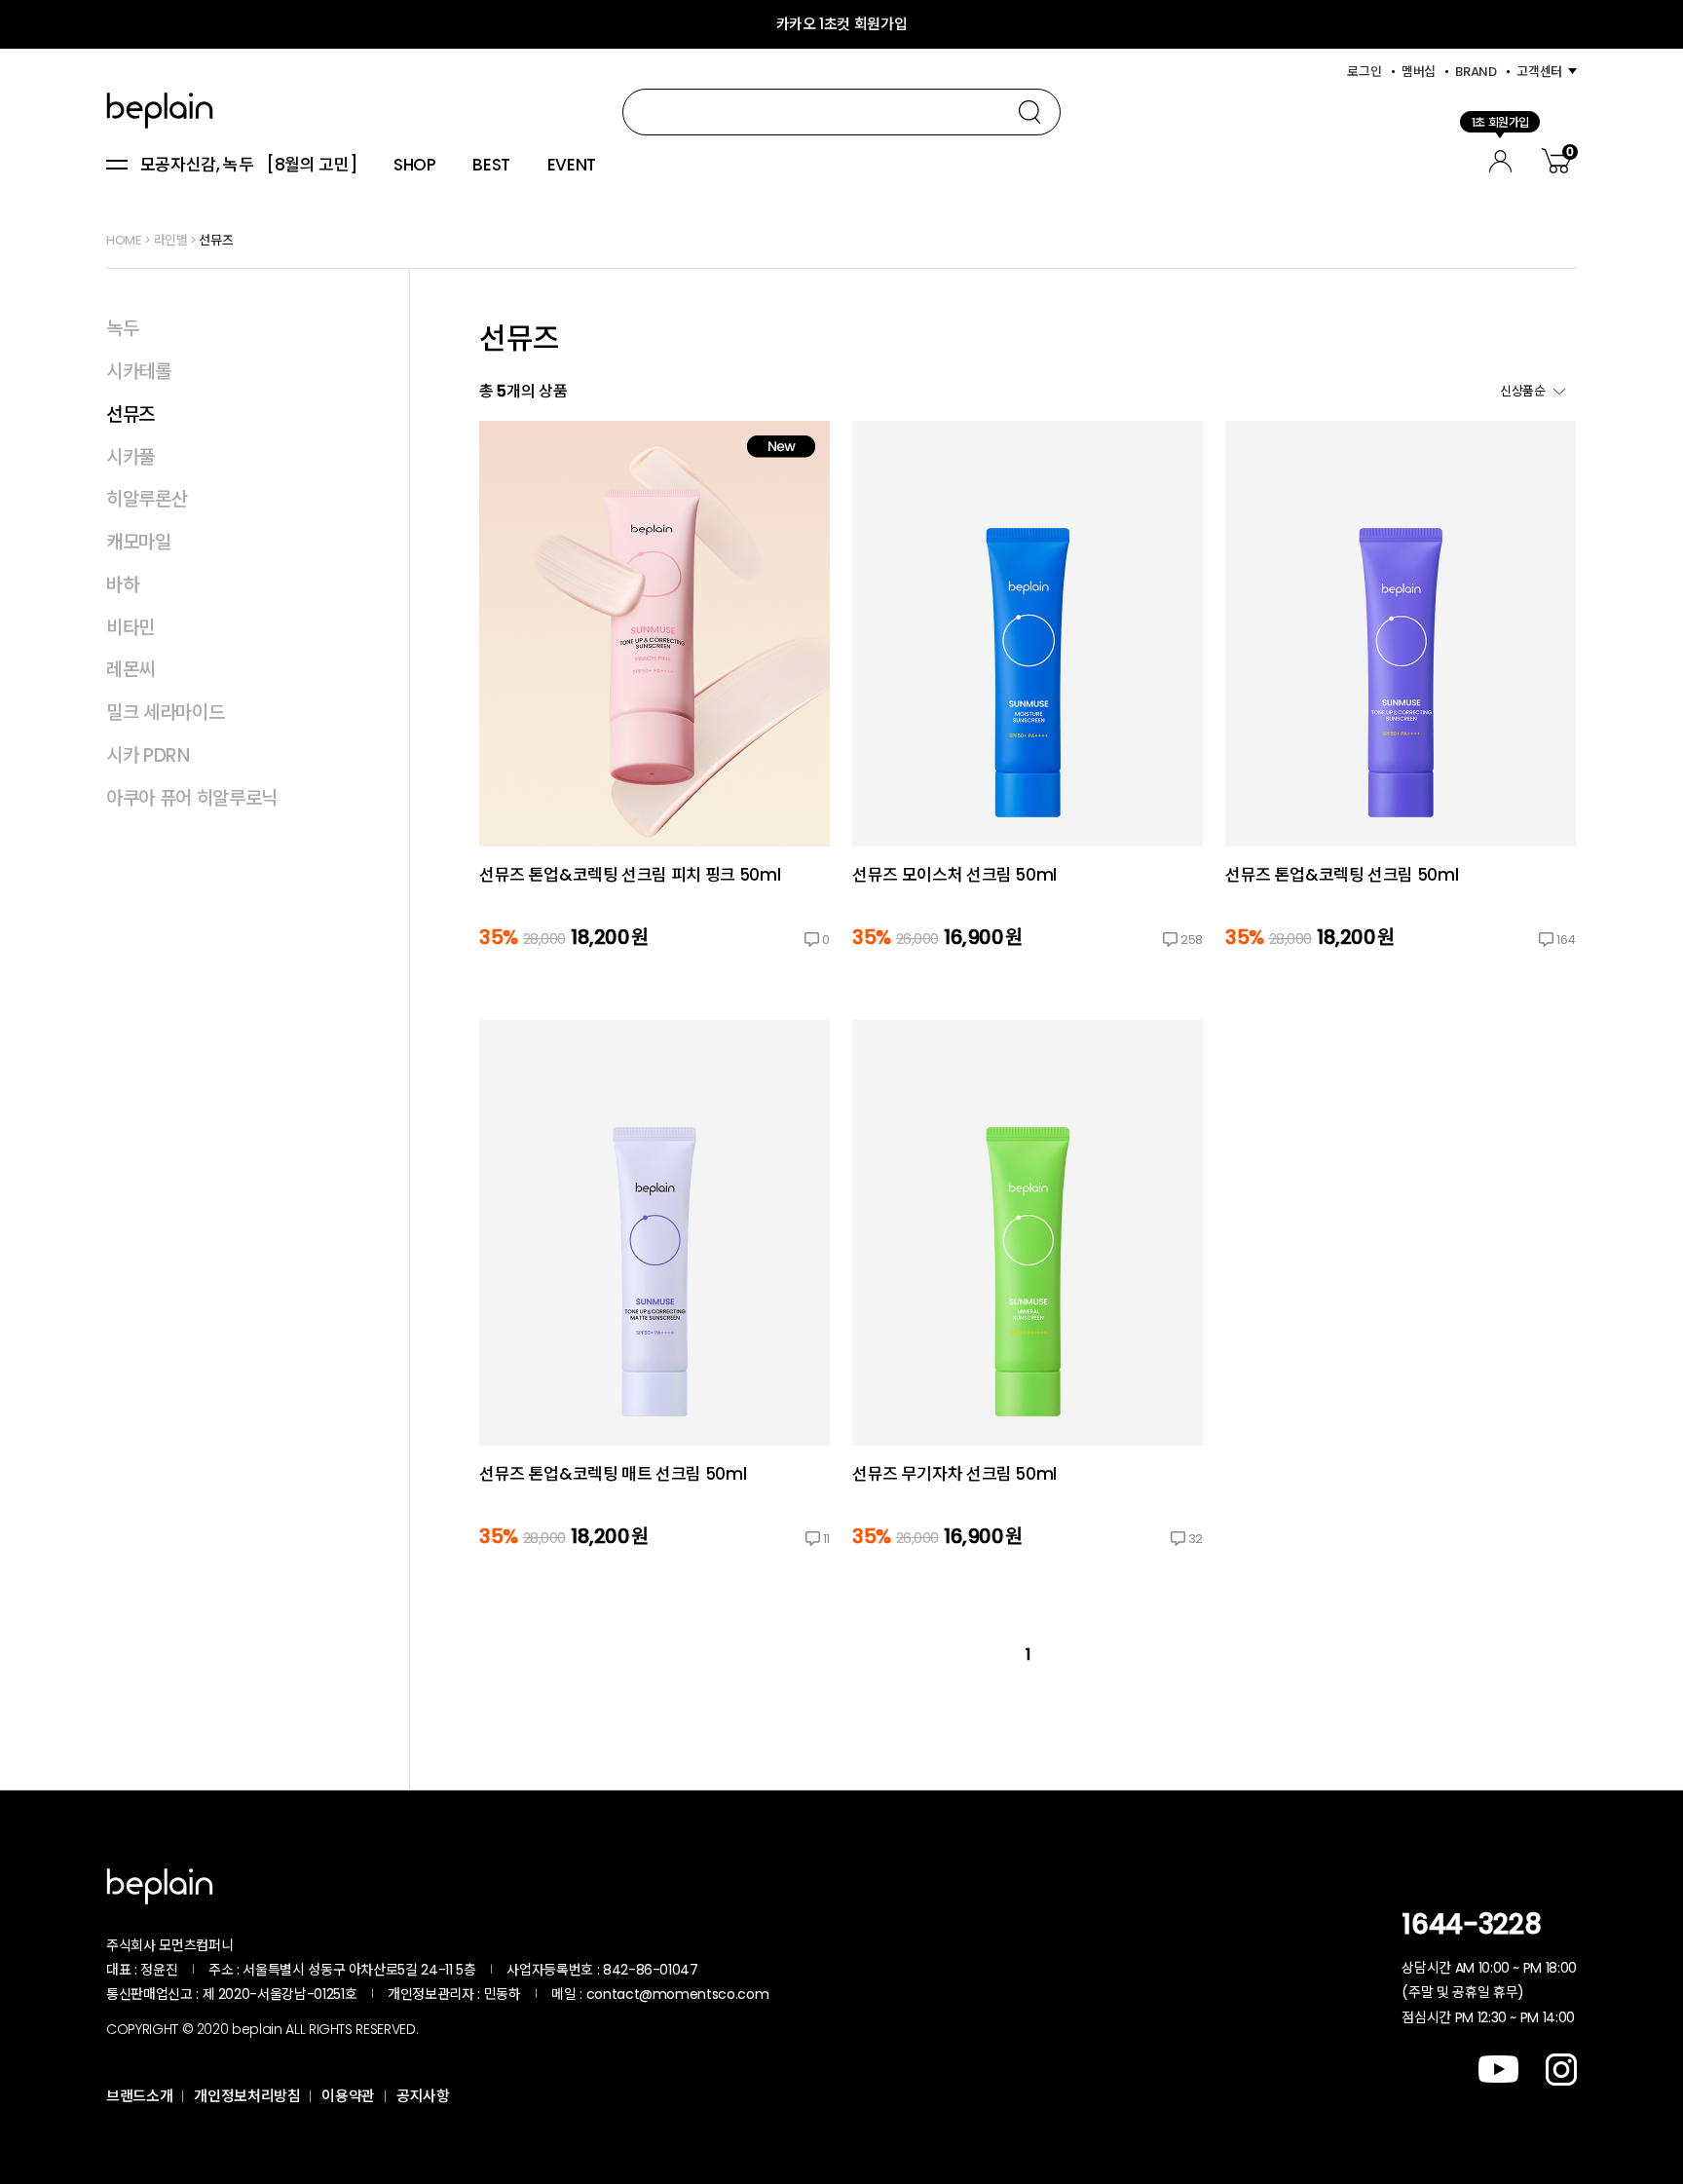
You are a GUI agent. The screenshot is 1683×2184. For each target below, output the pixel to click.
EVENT (572, 166)
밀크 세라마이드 (165, 713)
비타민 (131, 628)
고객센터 (1539, 72)
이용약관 (348, 2096)
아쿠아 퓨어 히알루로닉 (192, 798)
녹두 (122, 329)
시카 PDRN (148, 755)
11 (826, 1539)
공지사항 (423, 2096)
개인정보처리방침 (247, 2096)
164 (1566, 940)
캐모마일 (139, 542)
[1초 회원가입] (1500, 158)
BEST (491, 166)
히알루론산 (147, 499)
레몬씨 (131, 670)
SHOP (415, 166)
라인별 (171, 240)
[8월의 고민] (311, 166)
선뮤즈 (216, 240)
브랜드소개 (139, 2096)
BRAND (1476, 72)
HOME (124, 240)
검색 (1029, 112)
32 (1196, 1539)
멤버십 (1419, 72)
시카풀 (131, 457)
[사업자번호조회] (750, 1970)
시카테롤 (139, 372)
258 (1192, 940)
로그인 (1364, 72)
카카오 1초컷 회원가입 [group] (842, 24)
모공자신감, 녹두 (197, 166)
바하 (122, 585)
